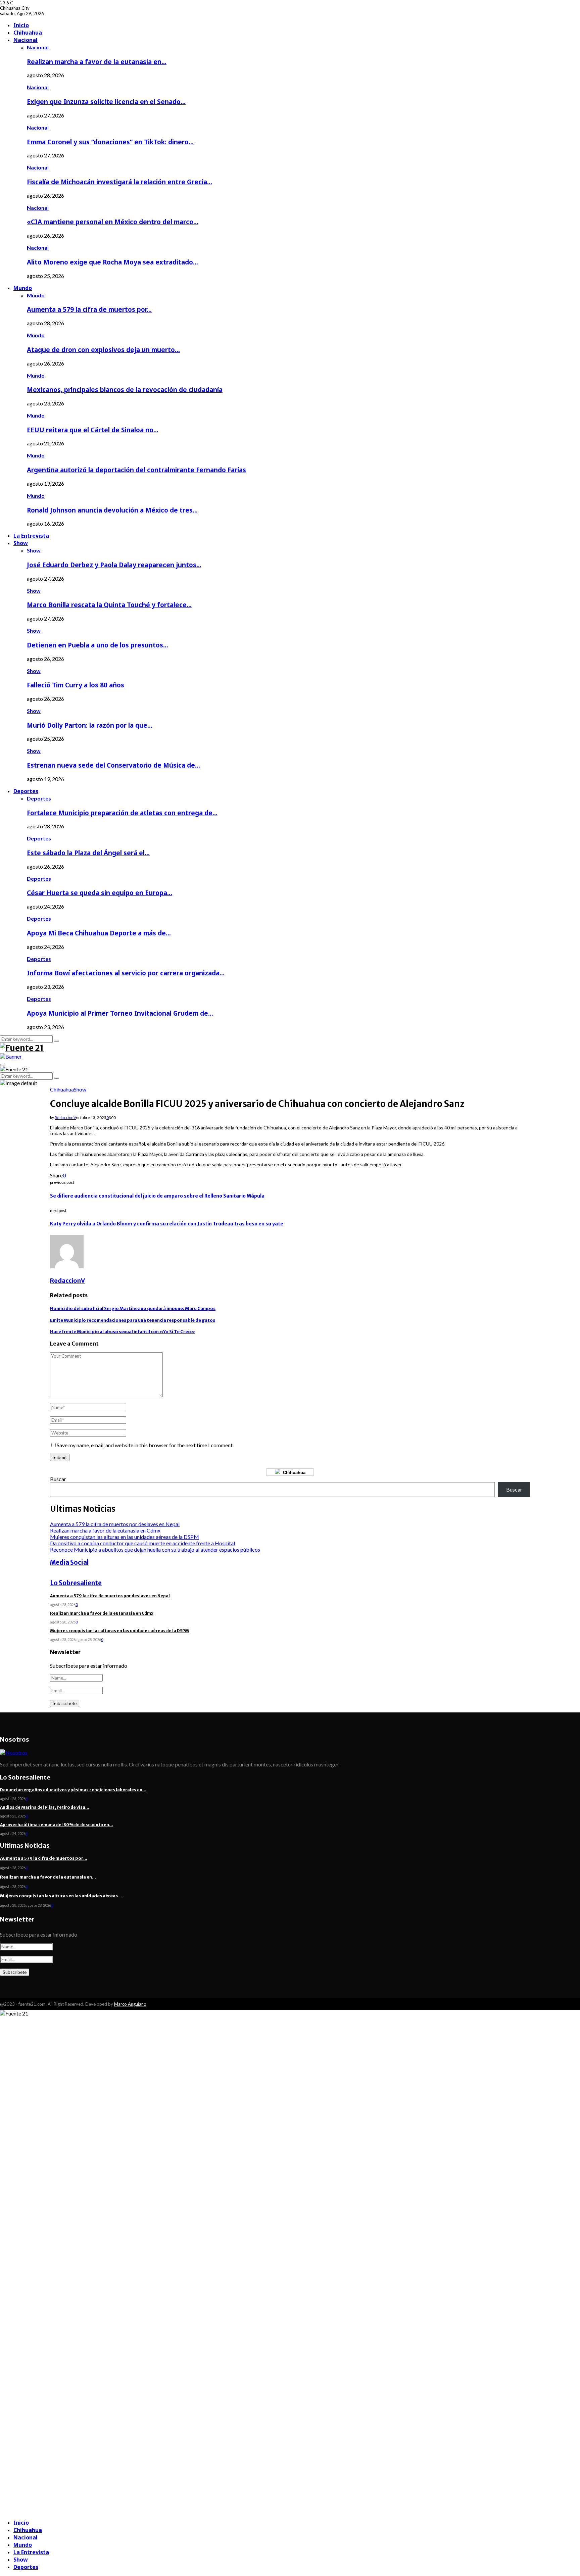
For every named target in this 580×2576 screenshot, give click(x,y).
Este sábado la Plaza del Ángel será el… (88, 853)
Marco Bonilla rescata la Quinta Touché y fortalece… (109, 605)
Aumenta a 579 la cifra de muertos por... (44, 1858)
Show (21, 543)
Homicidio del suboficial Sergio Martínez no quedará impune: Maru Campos (133, 1308)
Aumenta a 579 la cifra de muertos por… (89, 309)
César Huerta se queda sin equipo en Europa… (100, 893)
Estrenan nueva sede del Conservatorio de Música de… (113, 765)
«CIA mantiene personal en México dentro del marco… (113, 222)
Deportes (26, 791)
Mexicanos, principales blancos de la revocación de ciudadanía (125, 390)
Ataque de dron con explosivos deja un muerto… (103, 350)
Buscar (58, 1479)
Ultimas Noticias (25, 1845)
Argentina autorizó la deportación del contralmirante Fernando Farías (136, 470)
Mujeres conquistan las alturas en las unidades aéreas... (61, 1896)
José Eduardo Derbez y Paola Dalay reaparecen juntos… (114, 565)
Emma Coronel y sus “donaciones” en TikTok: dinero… (110, 142)
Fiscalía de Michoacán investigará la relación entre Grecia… (119, 182)
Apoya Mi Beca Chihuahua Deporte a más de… (99, 933)
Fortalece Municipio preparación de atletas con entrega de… (122, 813)
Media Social (69, 1563)
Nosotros (15, 1739)
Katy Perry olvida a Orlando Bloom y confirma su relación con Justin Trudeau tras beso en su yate (167, 1224)
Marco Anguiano (130, 2004)
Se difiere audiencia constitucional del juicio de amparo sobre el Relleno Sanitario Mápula (157, 1196)
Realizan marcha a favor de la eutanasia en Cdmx (105, 1530)
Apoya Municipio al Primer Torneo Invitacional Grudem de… (120, 1013)
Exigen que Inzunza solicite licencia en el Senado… (106, 102)
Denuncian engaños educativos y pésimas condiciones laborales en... (73, 1790)
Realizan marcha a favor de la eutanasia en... (48, 1877)
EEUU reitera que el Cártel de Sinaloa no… (93, 430)
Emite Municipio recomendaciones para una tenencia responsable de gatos (133, 1320)
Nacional (26, 40)
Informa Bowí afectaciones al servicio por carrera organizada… (126, 973)
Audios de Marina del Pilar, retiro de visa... (45, 1807)
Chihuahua (28, 33)
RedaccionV (65, 1117)
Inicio (21, 25)
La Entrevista (31, 536)
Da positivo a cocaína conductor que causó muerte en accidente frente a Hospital (142, 1543)
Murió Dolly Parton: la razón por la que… (90, 725)
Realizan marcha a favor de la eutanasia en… (97, 62)
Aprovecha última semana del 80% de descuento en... (57, 1825)
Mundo (23, 288)
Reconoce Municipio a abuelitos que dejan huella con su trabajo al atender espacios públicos (155, 1549)
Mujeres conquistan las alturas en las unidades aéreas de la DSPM (125, 1537)
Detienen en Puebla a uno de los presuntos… (98, 645)
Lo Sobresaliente (76, 1583)
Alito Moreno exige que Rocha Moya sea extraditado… (112, 262)
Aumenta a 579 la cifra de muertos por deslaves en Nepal (115, 1524)
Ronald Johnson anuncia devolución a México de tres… (112, 510)
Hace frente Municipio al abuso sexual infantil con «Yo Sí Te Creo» (123, 1332)
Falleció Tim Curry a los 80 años (76, 685)
